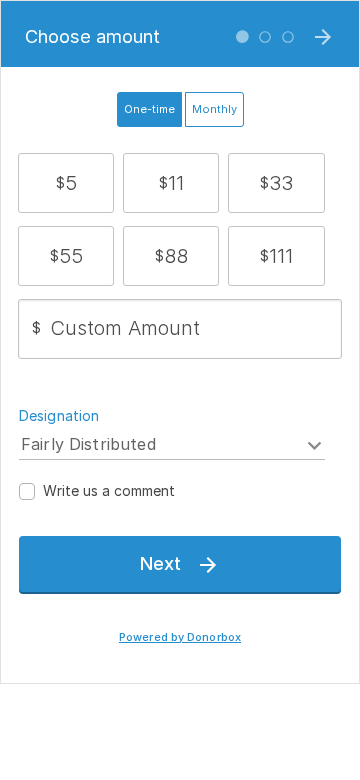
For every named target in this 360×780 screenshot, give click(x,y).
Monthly (214, 109)
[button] (66, 183)
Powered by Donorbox (180, 637)
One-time (149, 109)
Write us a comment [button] (109, 490)
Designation (59, 415)
